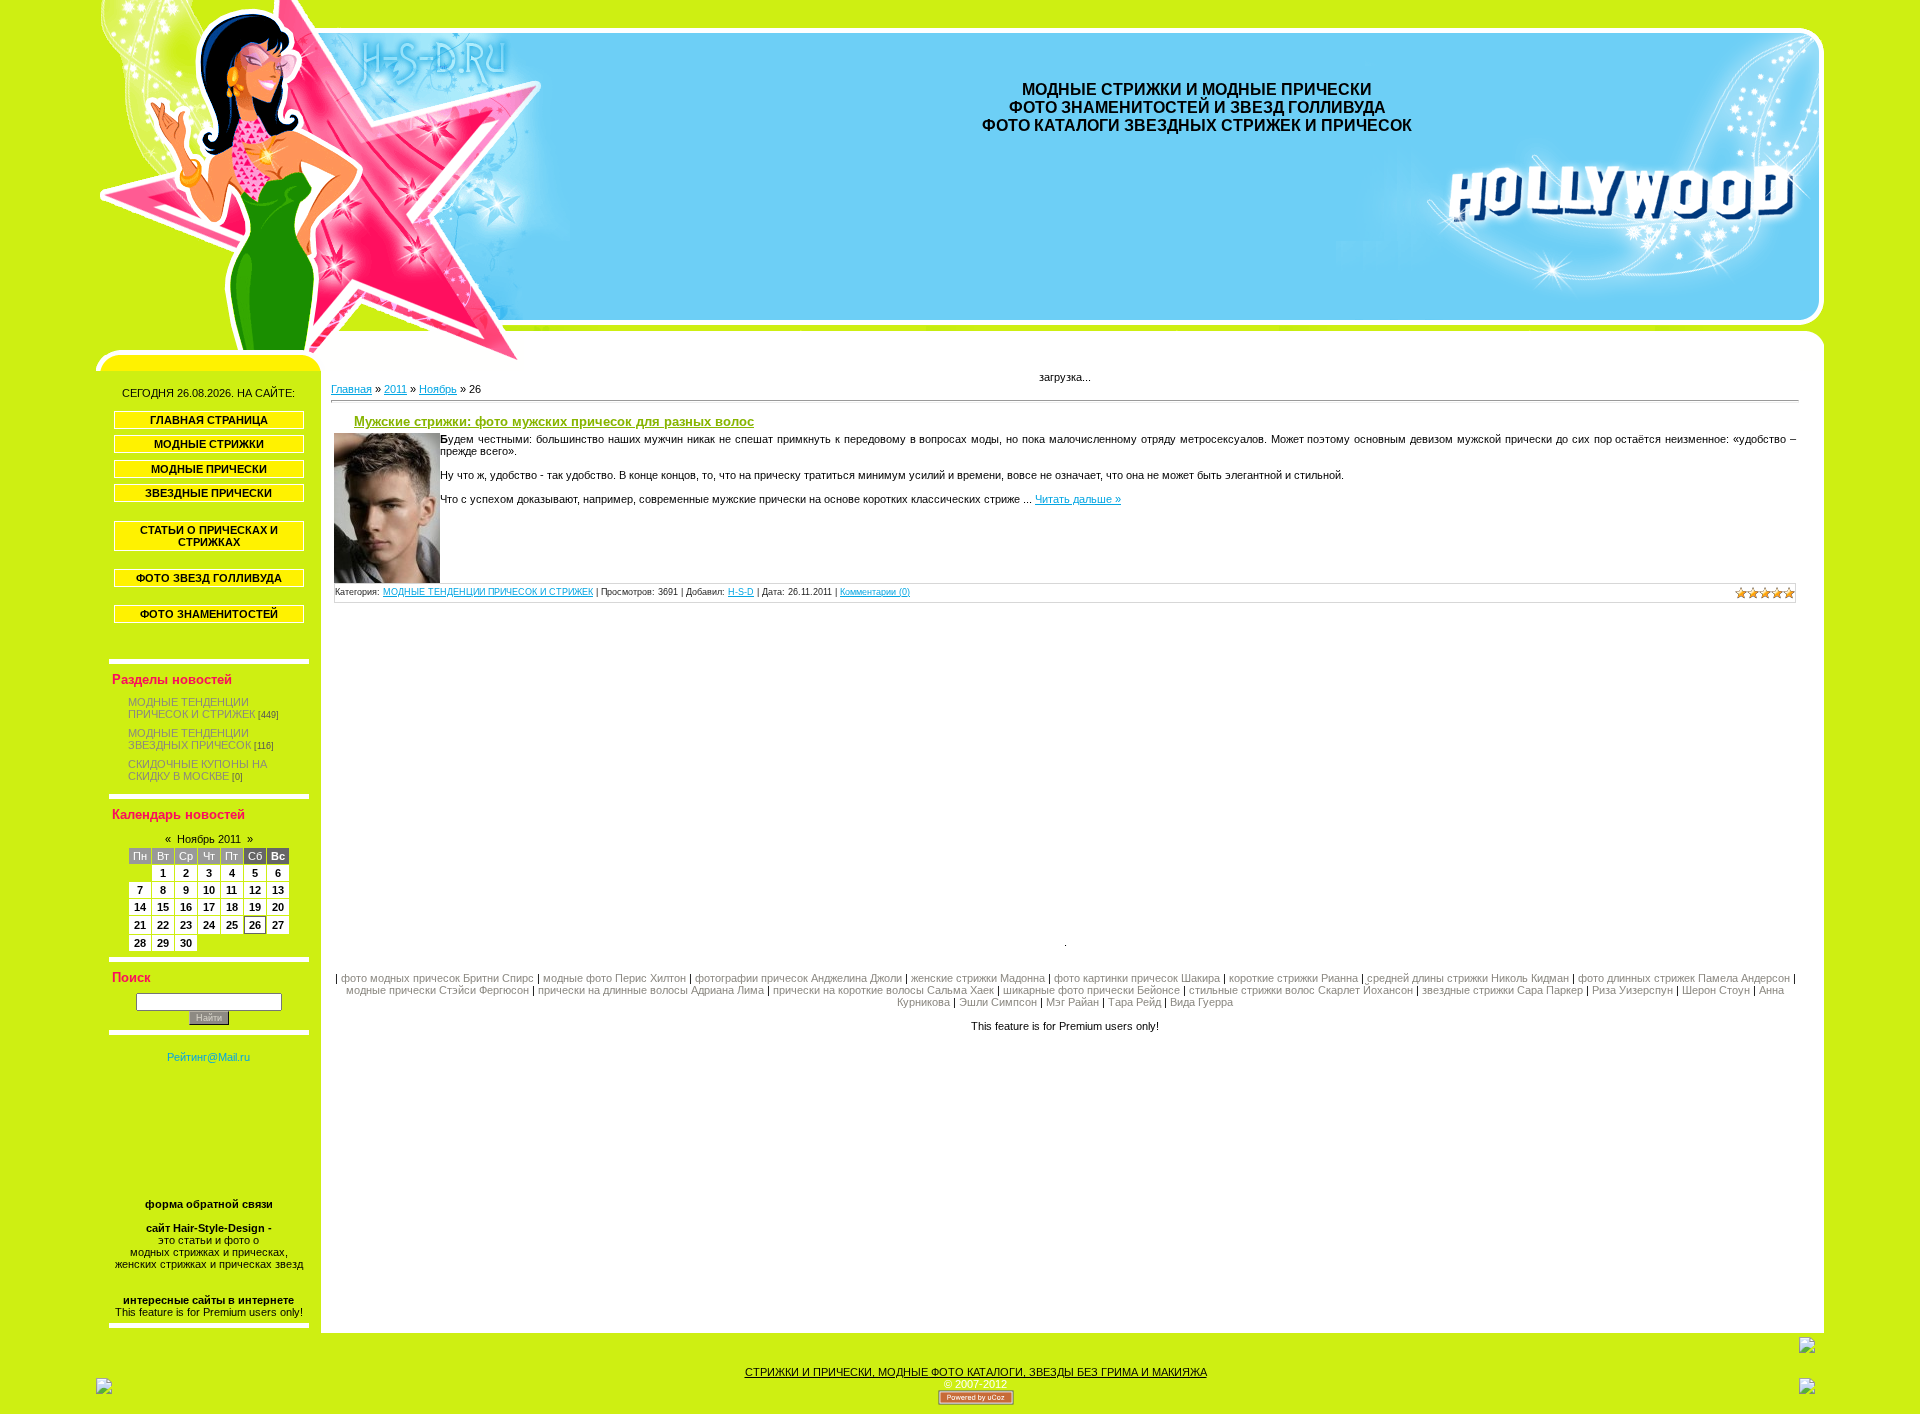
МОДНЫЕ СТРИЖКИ (209, 444)
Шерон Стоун (1716, 990)
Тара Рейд (1134, 1002)
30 (186, 943)
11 (231, 890)
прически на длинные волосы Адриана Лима (651, 990)
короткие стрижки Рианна (1293, 978)
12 (255, 890)
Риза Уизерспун (1632, 990)
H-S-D (741, 592)
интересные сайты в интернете (208, 1300)
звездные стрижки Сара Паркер (1502, 990)
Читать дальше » (1078, 499)
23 (186, 925)
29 (163, 943)
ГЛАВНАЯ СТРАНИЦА (209, 420)
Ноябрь (438, 389)
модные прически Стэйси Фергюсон (437, 990)
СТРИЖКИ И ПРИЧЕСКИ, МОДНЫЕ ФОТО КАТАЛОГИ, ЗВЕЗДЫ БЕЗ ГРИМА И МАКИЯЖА (976, 1372)
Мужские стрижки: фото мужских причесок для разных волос (554, 421)
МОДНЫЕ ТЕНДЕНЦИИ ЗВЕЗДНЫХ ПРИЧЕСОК (189, 739)
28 (140, 943)
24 (209, 925)
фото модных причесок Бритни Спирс (439, 978)
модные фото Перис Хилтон (616, 978)
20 (278, 907)
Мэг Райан (1072, 1002)
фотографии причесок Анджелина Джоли (798, 978)
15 (163, 907)
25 (232, 925)
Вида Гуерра (1201, 1002)
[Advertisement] (698, 772)
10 (209, 890)
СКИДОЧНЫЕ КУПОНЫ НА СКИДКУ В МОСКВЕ (197, 770)
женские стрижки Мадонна (978, 978)
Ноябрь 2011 (209, 839)
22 (163, 925)
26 (255, 925)
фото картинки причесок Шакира (1137, 978)
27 (278, 925)
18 (232, 907)
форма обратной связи (209, 1204)
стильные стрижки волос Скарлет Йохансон (1301, 990)
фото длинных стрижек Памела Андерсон (1684, 978)
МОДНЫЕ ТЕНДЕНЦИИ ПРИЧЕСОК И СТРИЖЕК (191, 708)
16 (186, 907)
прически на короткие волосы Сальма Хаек (883, 990)
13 (278, 890)
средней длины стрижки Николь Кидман (1468, 978)
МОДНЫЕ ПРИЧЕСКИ (209, 469)
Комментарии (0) (875, 592)
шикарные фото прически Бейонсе (1091, 990)
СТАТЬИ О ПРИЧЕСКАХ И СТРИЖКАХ (209, 536)
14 (140, 907)
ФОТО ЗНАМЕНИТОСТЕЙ (209, 614)
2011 (395, 389)
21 (140, 925)
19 (255, 907)
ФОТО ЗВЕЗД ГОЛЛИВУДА (209, 578)
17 (209, 907)
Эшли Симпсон (998, 1002)
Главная (351, 389)
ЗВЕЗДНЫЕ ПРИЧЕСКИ (208, 493)
